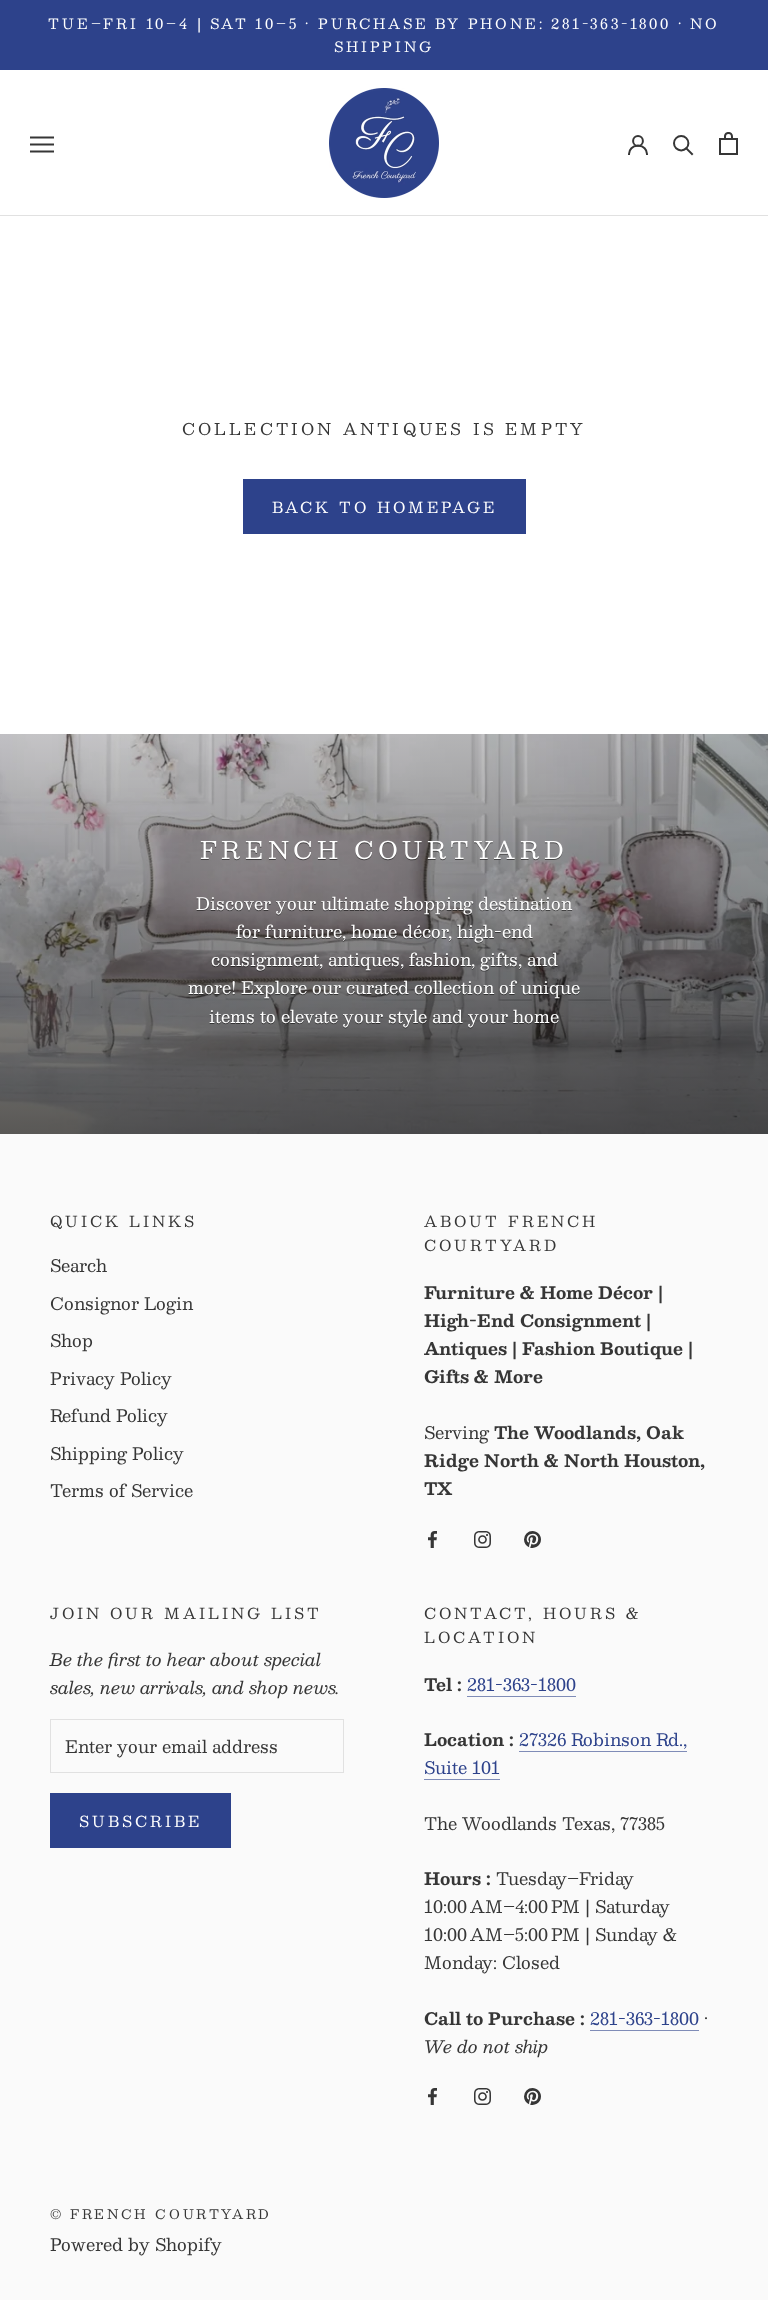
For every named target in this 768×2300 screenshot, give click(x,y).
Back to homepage (384, 506)
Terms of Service (121, 1491)
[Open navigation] (42, 143)
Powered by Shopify (136, 2244)
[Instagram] (482, 1536)
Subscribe (140, 1820)
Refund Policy (109, 1416)
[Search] (683, 143)
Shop (71, 1341)
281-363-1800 (521, 1684)
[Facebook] (432, 1536)
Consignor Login (121, 1304)
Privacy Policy (111, 1379)
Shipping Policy (117, 1454)
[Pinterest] (532, 1536)
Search (78, 1266)
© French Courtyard (161, 2214)
